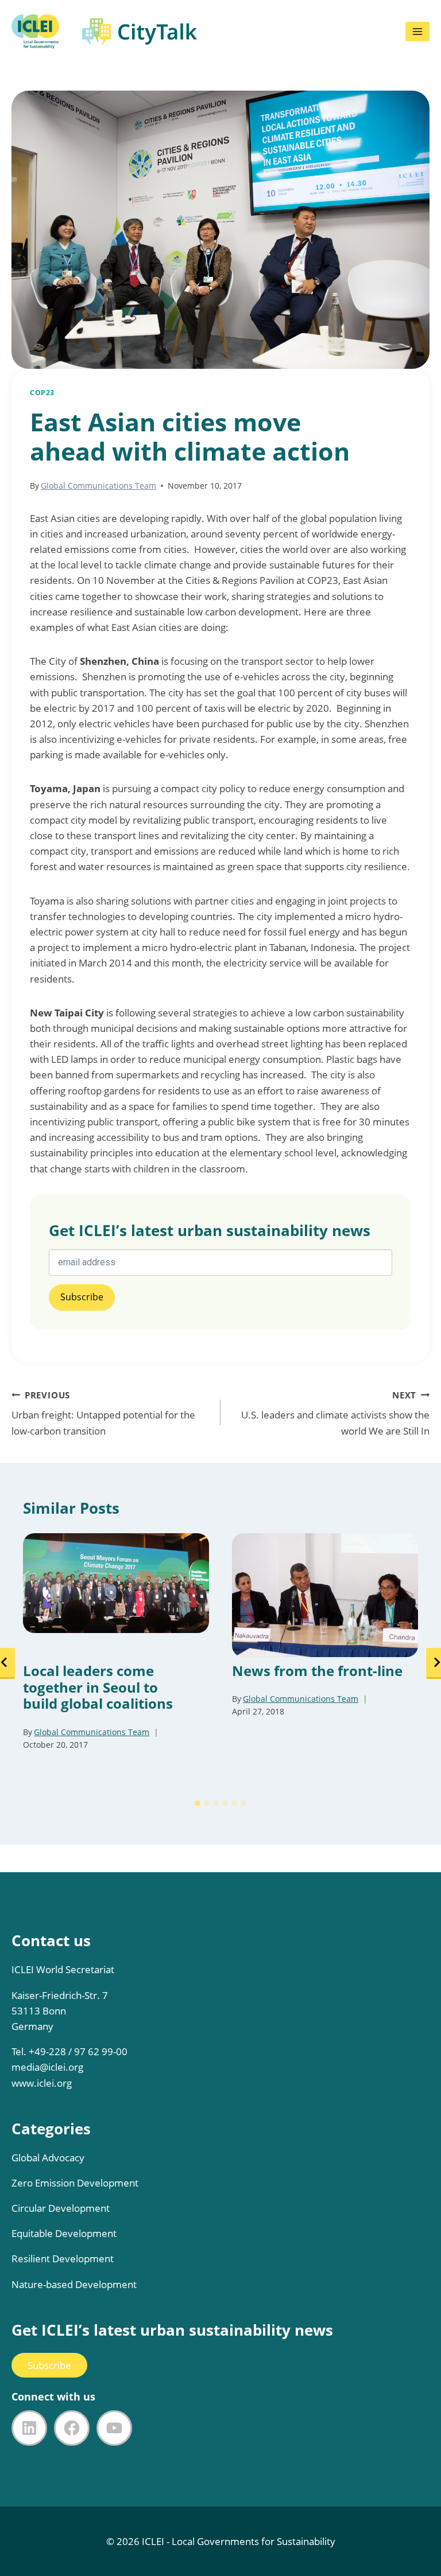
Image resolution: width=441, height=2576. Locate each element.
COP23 (42, 392)
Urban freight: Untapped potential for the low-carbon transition (103, 1413)
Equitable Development (64, 2233)
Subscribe (49, 2365)
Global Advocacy (48, 2158)
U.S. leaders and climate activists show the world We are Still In (335, 1413)
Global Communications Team (98, 486)
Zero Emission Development (75, 2183)
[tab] (198, 1803)
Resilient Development (63, 2259)
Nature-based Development (74, 2284)
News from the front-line (317, 1671)
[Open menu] (417, 32)
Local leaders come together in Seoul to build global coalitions (98, 1688)
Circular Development (61, 2208)
